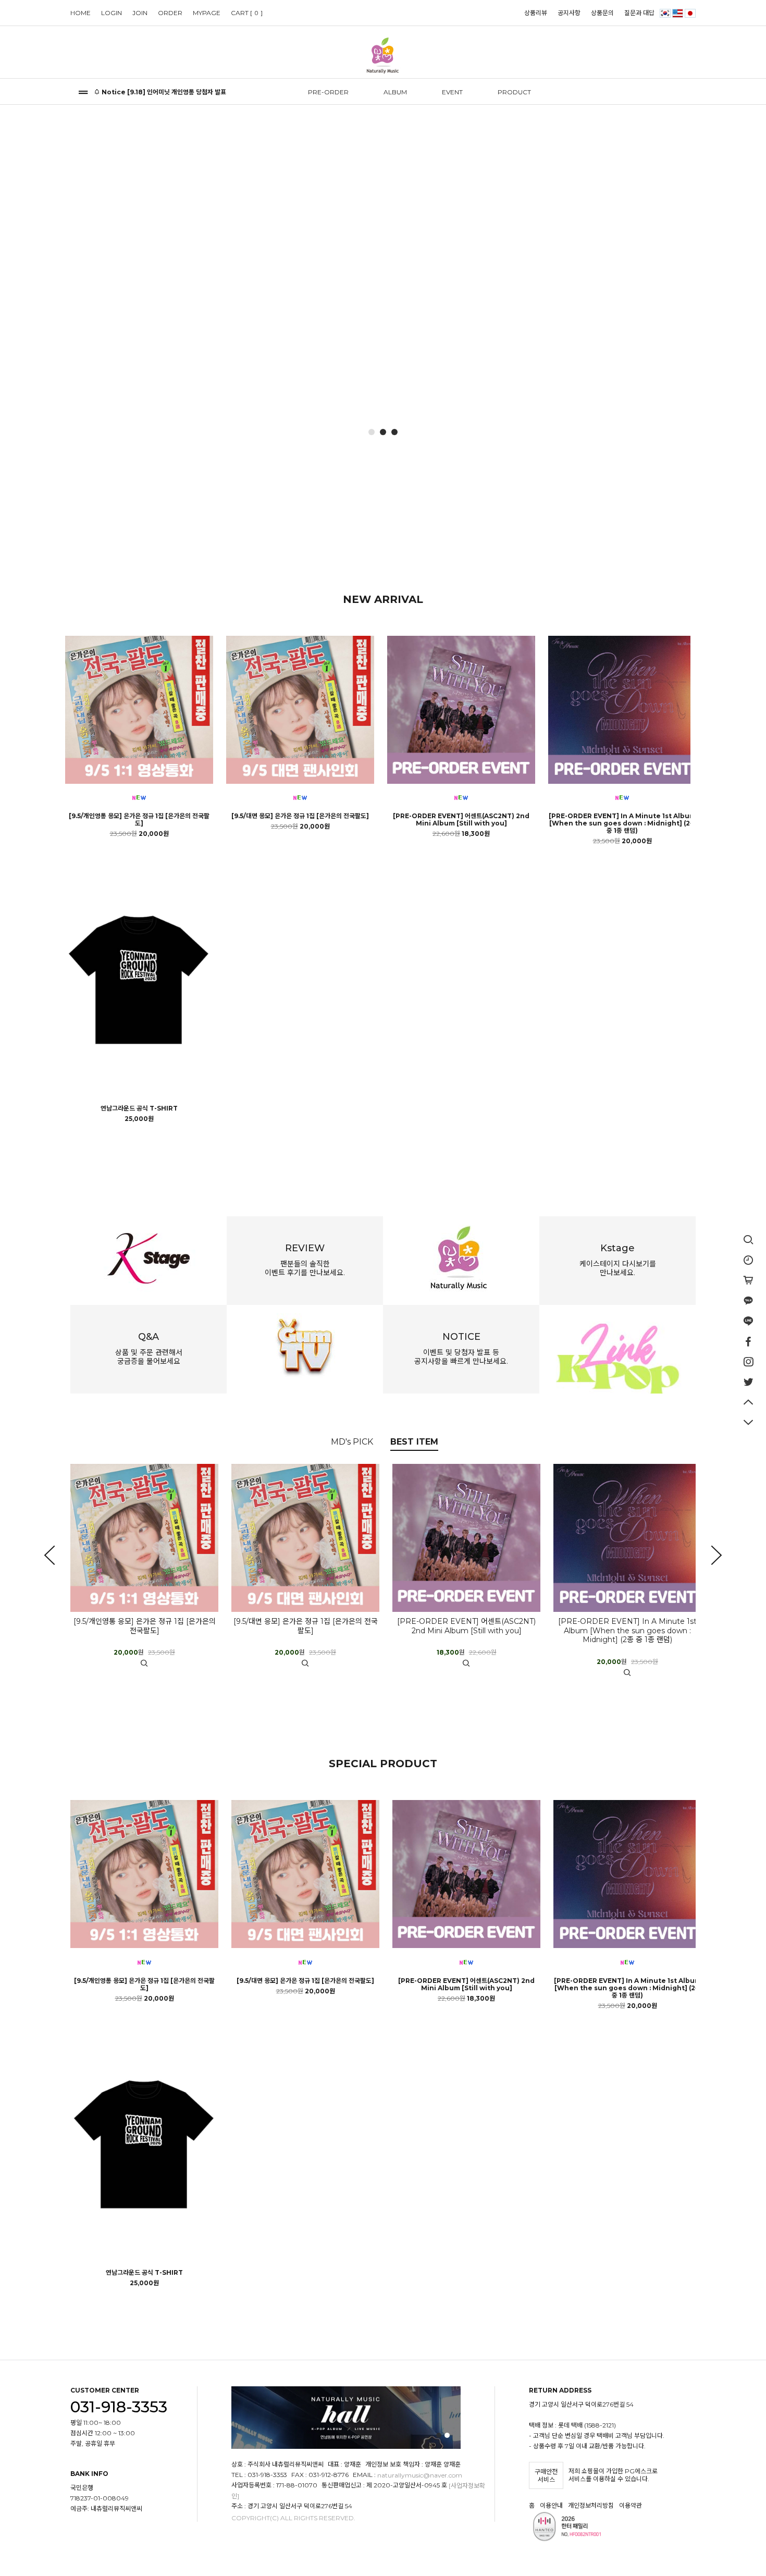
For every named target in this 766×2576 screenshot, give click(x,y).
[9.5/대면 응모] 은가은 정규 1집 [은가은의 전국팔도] (300, 816)
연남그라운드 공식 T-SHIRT (139, 1108)
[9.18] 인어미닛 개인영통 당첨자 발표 (177, 92)
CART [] (247, 13)
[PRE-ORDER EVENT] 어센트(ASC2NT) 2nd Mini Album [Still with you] (461, 820)
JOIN (140, 13)
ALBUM (395, 92)
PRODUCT (514, 92)
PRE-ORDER (328, 92)
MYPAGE (207, 13)
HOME (81, 13)
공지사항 (569, 13)
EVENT (452, 92)
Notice (114, 92)
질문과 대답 (639, 13)
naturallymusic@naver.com (420, 2476)
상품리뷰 (536, 13)
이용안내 (551, 2506)
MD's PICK (352, 1442)
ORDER (170, 13)
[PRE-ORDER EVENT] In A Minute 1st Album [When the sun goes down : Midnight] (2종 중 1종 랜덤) (622, 823)
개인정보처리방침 (591, 2506)
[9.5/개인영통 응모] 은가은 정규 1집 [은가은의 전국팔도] (139, 820)
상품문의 (602, 13)
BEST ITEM (414, 1442)
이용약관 (631, 2506)
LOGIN (112, 13)
